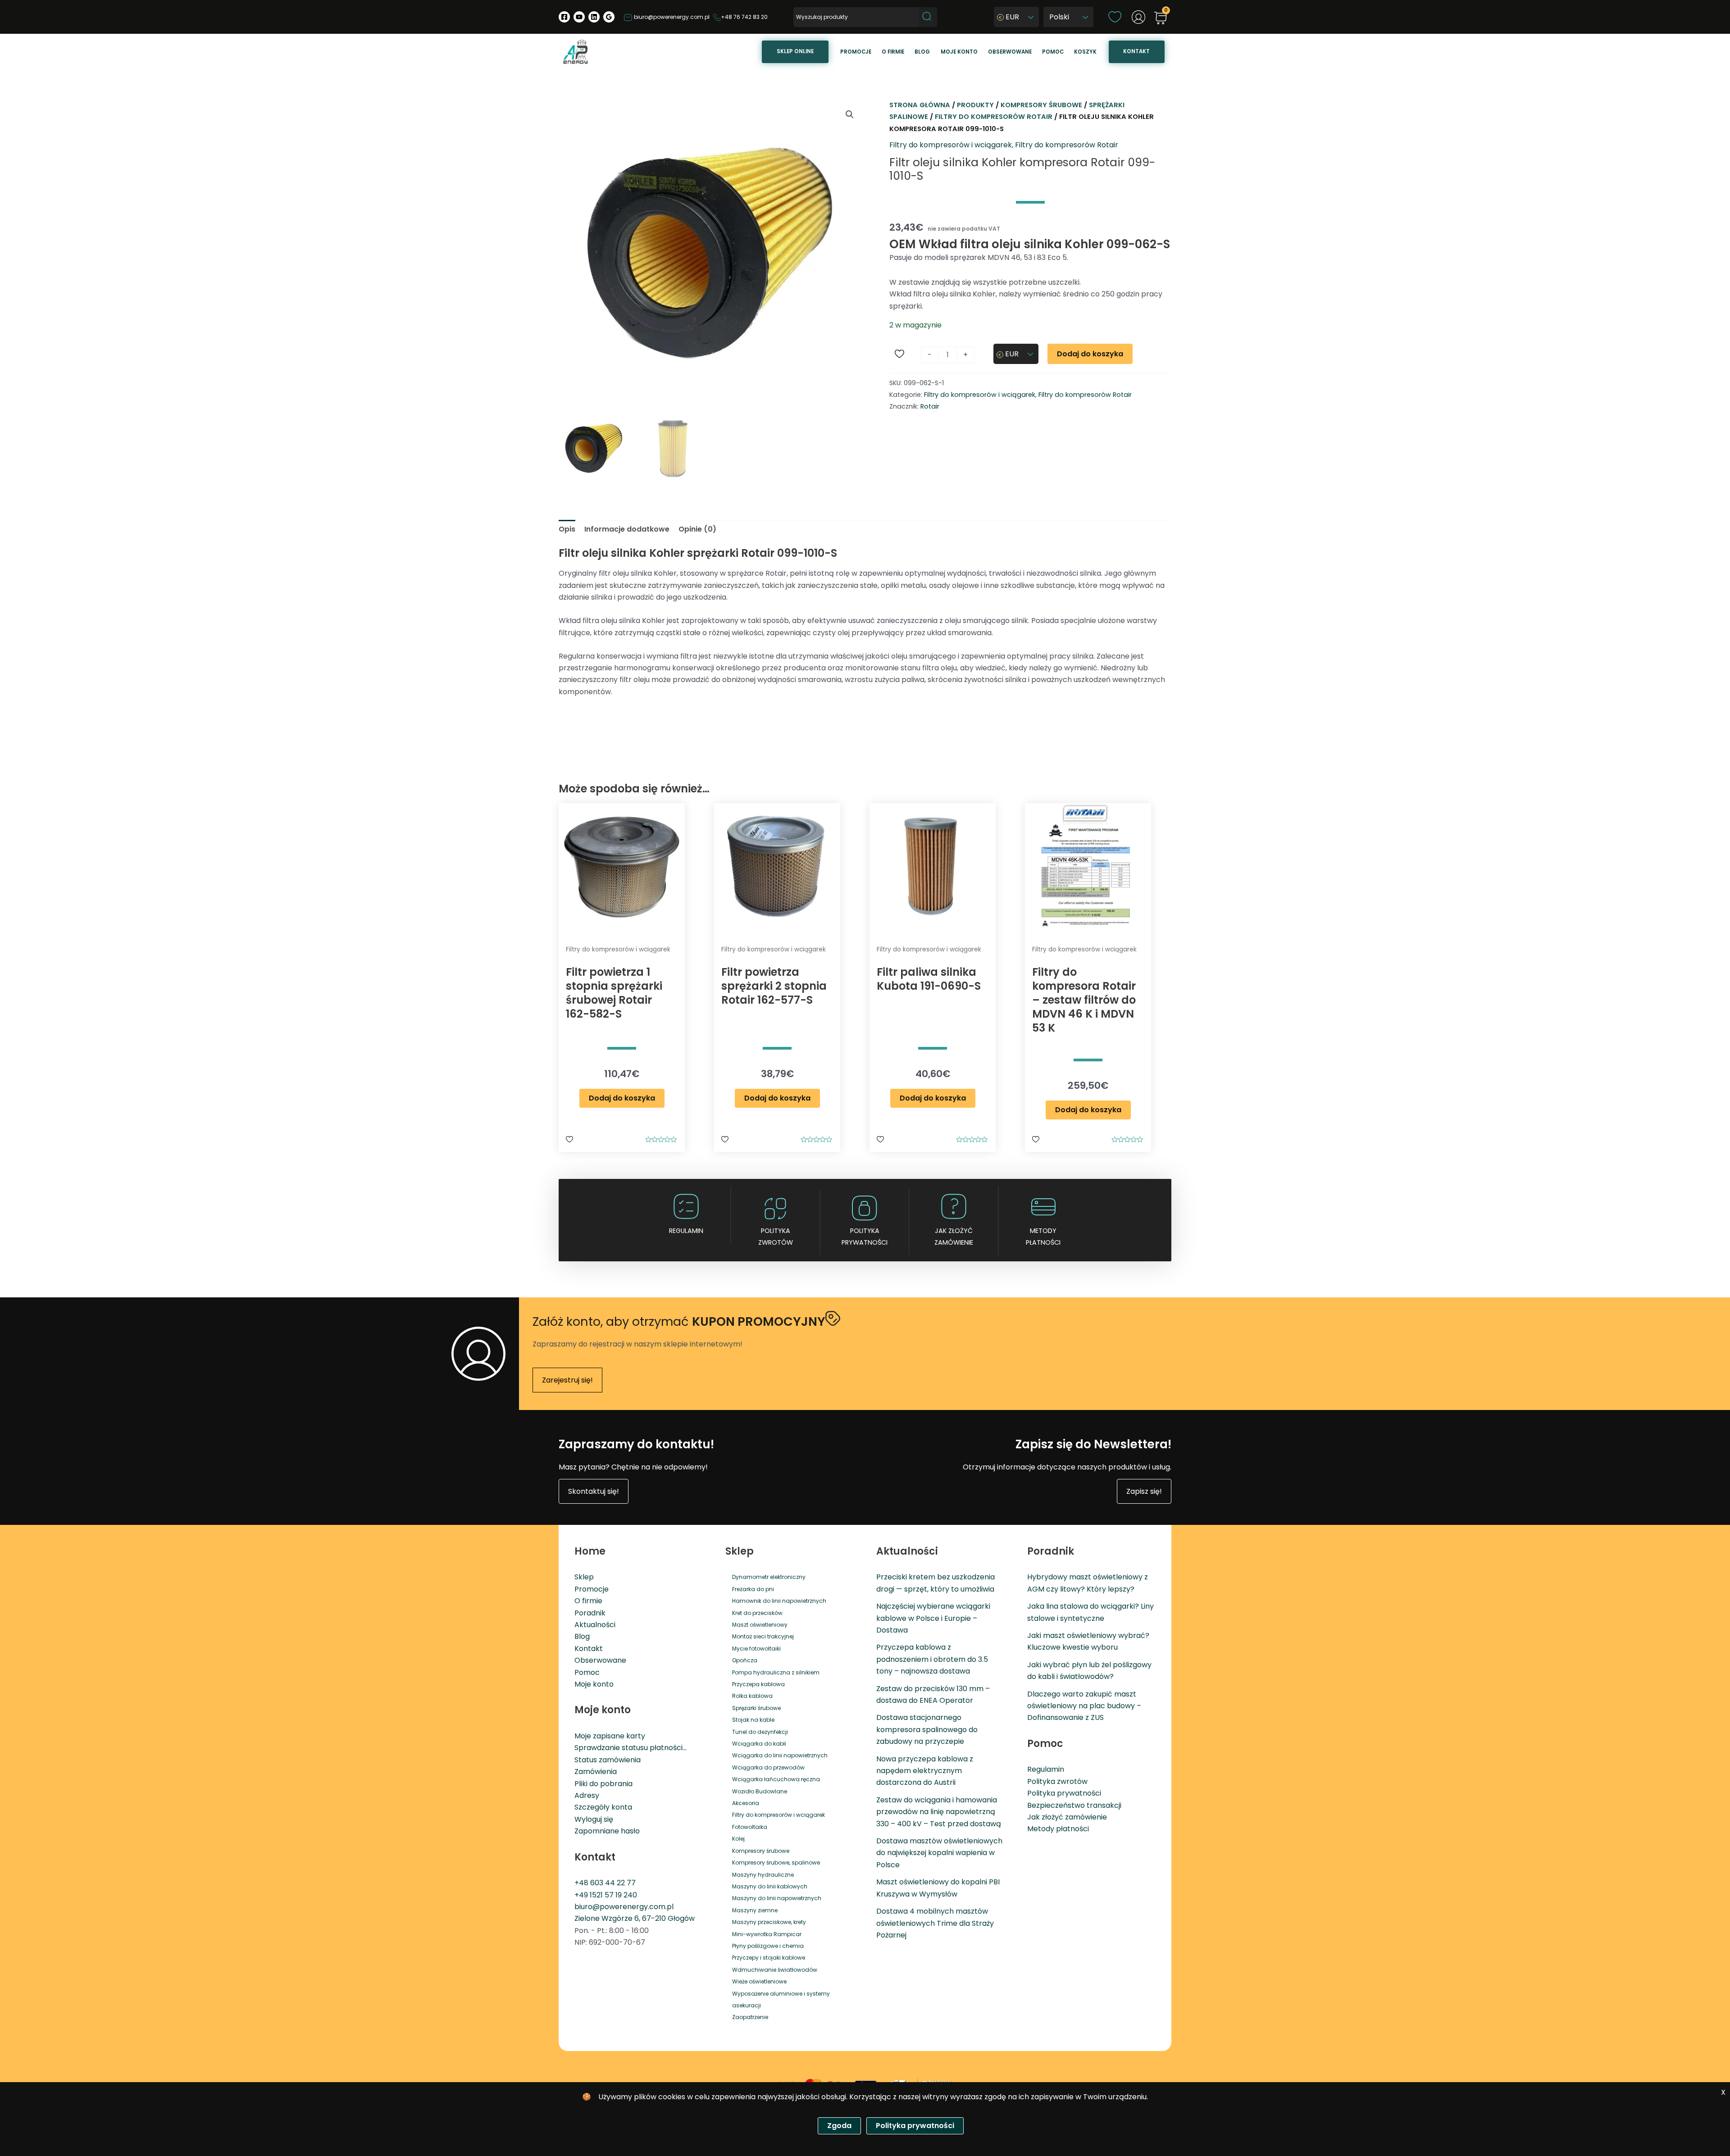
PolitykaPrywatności (865, 1237)
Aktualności (595, 1625)
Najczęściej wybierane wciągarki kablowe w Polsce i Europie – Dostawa (933, 1618)
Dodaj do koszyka (1090, 354)
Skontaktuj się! (594, 1491)
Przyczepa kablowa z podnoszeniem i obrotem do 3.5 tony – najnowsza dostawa (932, 1659)
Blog (922, 52)
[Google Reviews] (609, 17)
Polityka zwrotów (776, 1237)
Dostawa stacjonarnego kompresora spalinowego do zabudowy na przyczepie (927, 1729)
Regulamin (686, 1231)
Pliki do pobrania (603, 1784)
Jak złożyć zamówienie (954, 1237)
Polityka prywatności (1064, 1793)
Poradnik (590, 1613)
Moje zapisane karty (610, 1736)
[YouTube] (579, 17)
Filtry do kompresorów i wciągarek (951, 145)
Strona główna (920, 105)
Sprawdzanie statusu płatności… (631, 1748)
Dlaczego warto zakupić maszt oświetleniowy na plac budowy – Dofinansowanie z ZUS (1084, 1706)
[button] (850, 114)
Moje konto (959, 52)
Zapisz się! (1144, 1491)
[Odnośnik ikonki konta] (1138, 17)
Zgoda (839, 2126)
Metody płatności (1043, 1237)
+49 (582, 1895)
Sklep (584, 1577)
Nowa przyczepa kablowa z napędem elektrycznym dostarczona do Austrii (925, 1771)
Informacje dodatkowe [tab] (627, 529)
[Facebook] (564, 17)
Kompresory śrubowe (1041, 105)
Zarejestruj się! (567, 1380)
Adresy (587, 1795)
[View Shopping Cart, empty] (1161, 19)
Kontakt (1136, 51)
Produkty (975, 105)
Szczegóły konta (603, 1807)
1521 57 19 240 (613, 1895)
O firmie (893, 52)
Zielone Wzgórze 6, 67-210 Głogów (635, 1918)
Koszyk (1085, 52)
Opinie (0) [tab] (697, 529)
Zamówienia (596, 1772)
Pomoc (1053, 52)
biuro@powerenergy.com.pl (671, 17)
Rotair (930, 406)
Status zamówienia (608, 1760)
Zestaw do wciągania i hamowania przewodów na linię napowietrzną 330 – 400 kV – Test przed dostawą (939, 1812)
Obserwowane (1010, 52)
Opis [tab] (567, 529)
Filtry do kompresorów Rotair (994, 117)
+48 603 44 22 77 (605, 1883)
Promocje (856, 52)
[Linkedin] (594, 17)
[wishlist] (1115, 16)
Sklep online (795, 51)
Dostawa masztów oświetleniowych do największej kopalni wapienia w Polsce (939, 1853)
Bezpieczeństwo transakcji (1074, 1805)
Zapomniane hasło (607, 1831)
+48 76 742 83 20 (744, 17)
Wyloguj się (594, 1819)
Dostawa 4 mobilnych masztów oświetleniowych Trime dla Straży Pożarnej (935, 1923)
